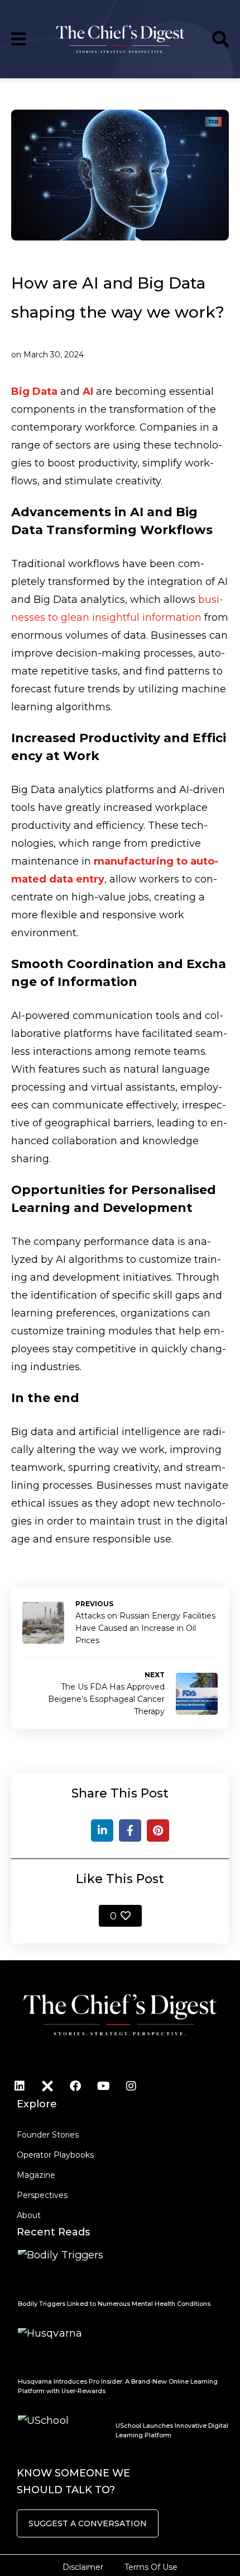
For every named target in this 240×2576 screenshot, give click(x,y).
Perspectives (42, 2195)
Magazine (36, 2175)
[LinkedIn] (102, 1830)
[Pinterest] (158, 1830)
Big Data (34, 391)
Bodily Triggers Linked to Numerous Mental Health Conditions (114, 2304)
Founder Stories (48, 2135)
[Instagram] (131, 2086)
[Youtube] (103, 2086)
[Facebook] (130, 1830)
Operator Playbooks (55, 2155)
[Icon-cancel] (47, 2086)
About (29, 2215)
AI (88, 391)
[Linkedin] (20, 2086)
